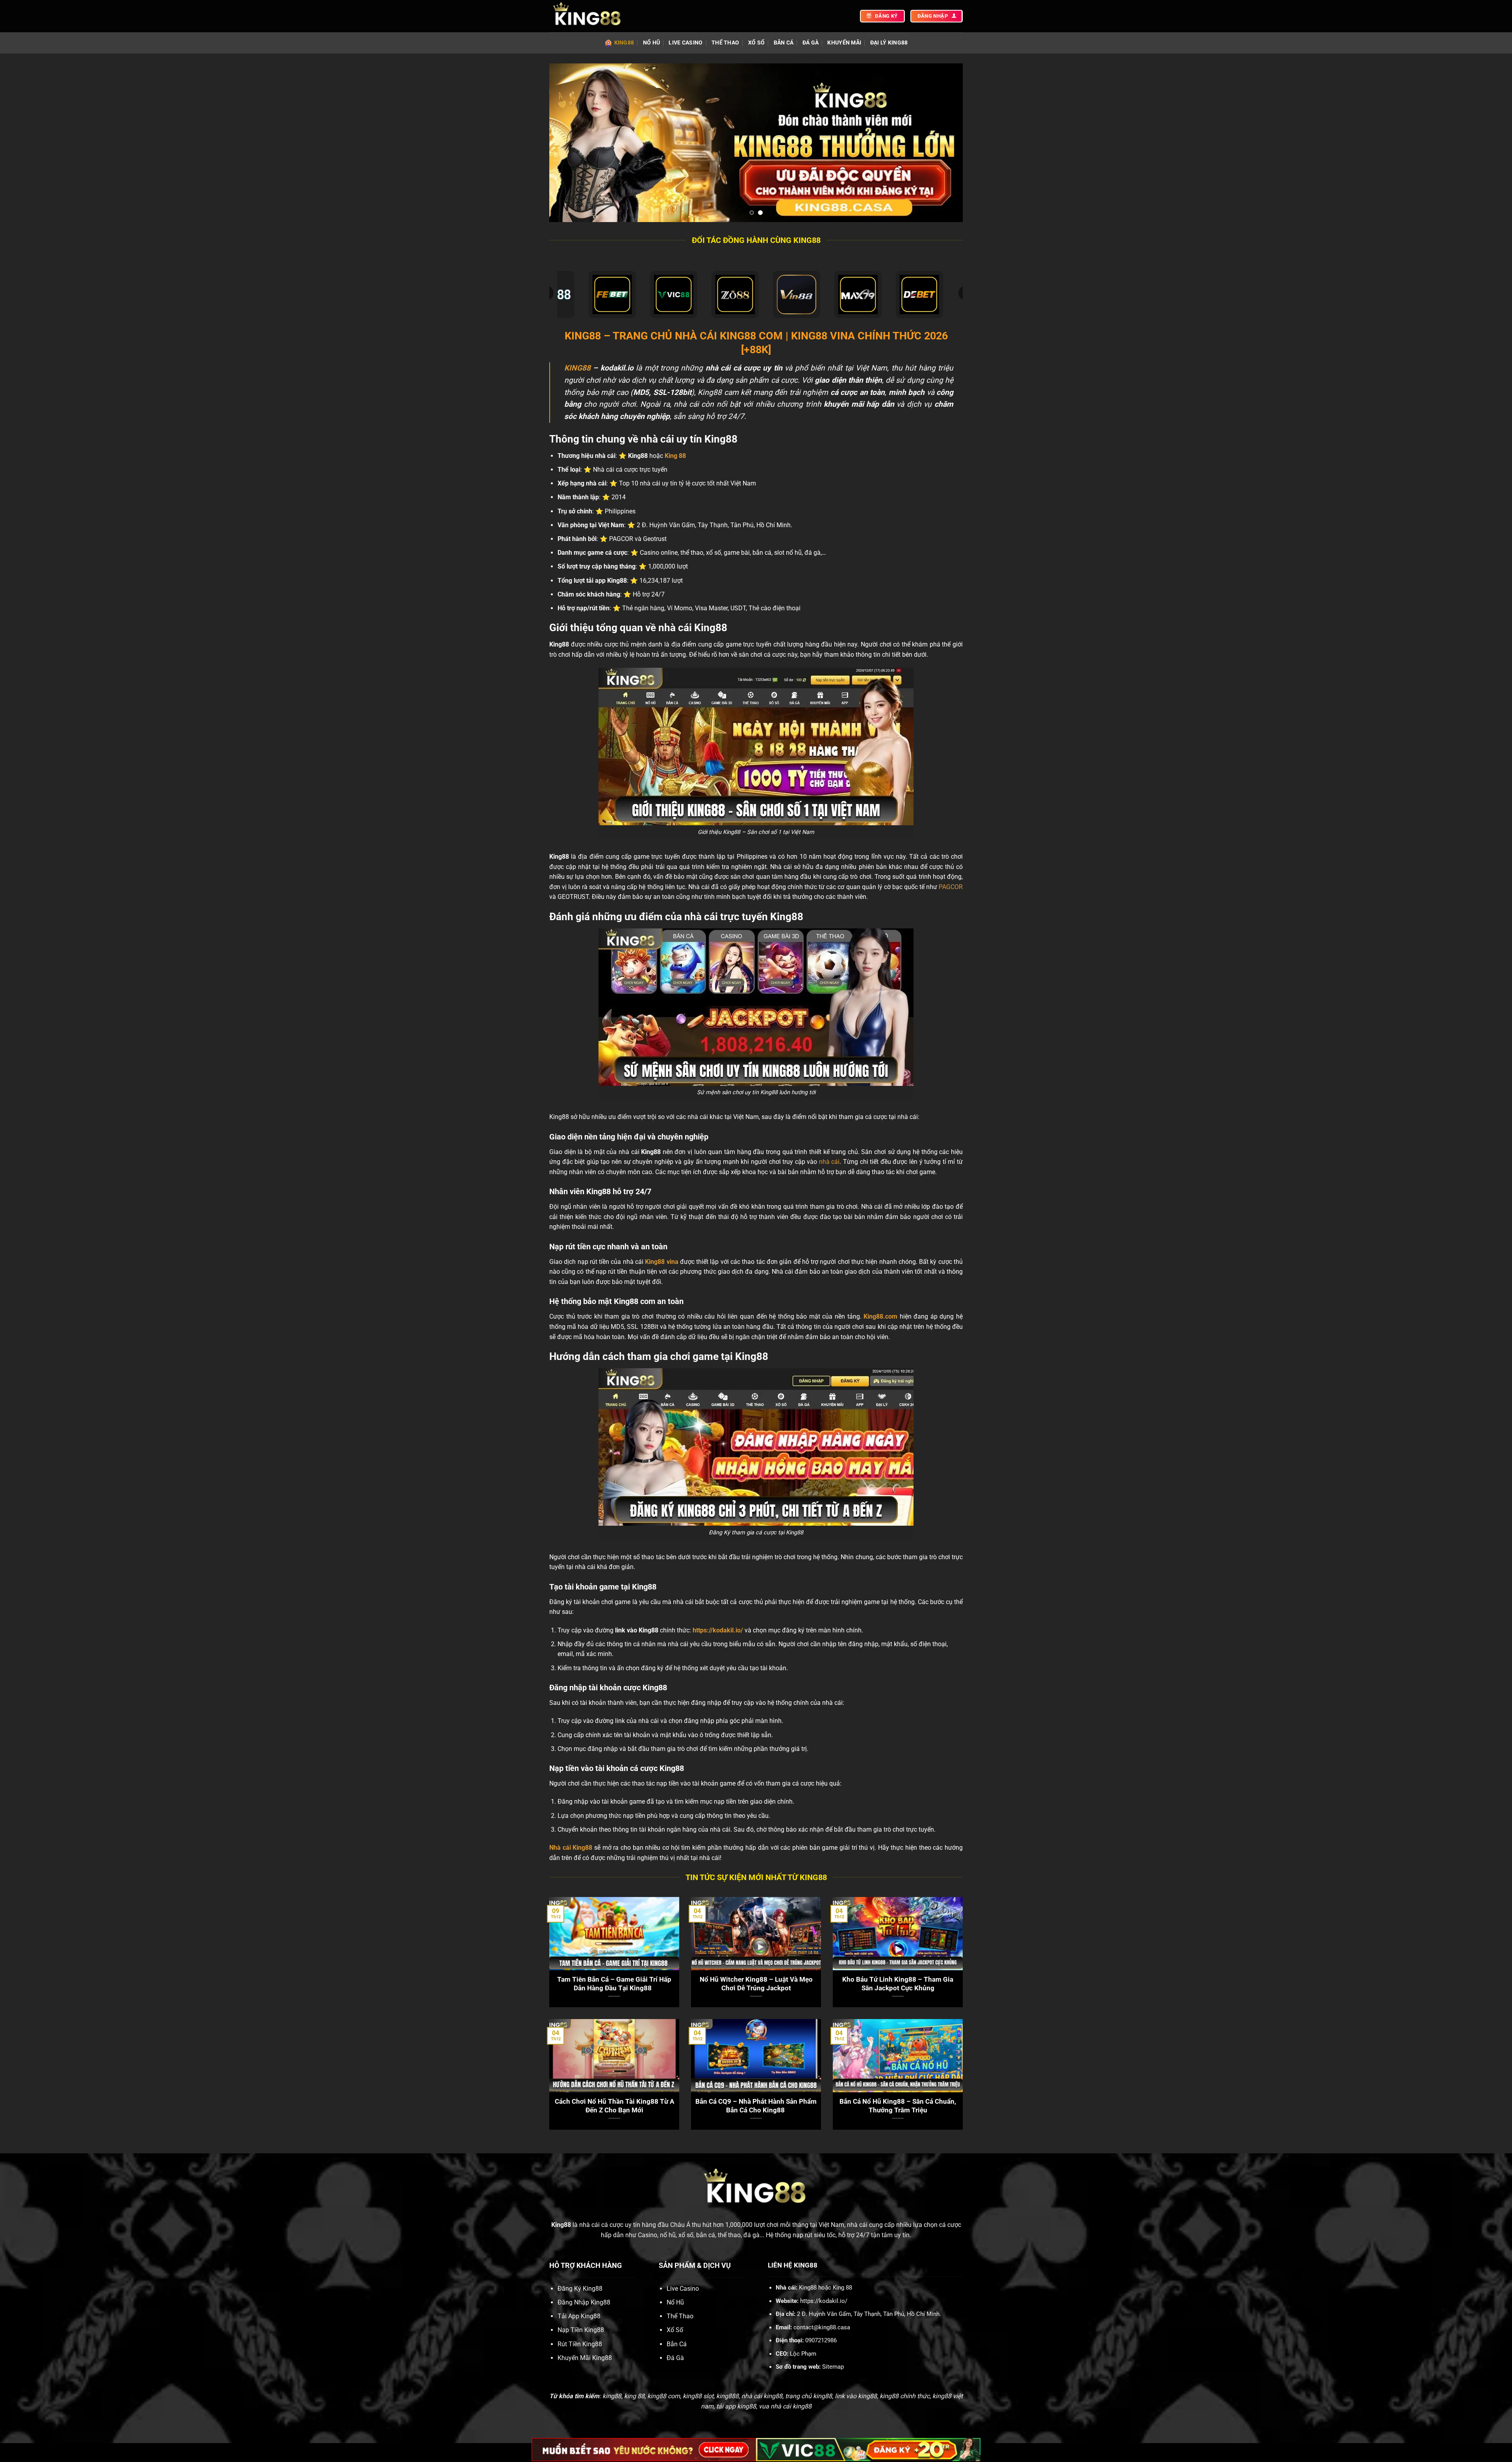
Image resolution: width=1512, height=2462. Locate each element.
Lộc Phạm (803, 2354)
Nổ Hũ (651, 43)
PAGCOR (951, 887)
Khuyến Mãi (844, 43)
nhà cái (829, 1162)
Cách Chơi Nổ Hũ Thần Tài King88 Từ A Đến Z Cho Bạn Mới (614, 2106)
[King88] (589, 16)
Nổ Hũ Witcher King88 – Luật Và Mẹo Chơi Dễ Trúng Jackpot (756, 1984)
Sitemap (833, 2367)
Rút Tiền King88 (580, 2344)
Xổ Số (756, 43)
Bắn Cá (784, 43)
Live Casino (686, 43)
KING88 (577, 368)
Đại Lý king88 (889, 43)
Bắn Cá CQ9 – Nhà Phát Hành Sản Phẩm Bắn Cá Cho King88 (756, 2106)
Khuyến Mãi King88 (585, 2358)
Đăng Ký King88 (580, 2289)
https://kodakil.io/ (718, 1630)
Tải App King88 (579, 2316)
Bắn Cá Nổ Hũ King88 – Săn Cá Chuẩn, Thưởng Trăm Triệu (898, 2106)
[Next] (945, 143)
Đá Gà (811, 43)
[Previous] (567, 143)
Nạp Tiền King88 (581, 2330)
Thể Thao (725, 43)
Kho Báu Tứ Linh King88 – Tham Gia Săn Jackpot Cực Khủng (898, 1984)
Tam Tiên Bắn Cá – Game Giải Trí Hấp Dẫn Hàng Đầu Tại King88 (614, 1984)
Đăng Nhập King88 (584, 2302)
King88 (624, 43)
